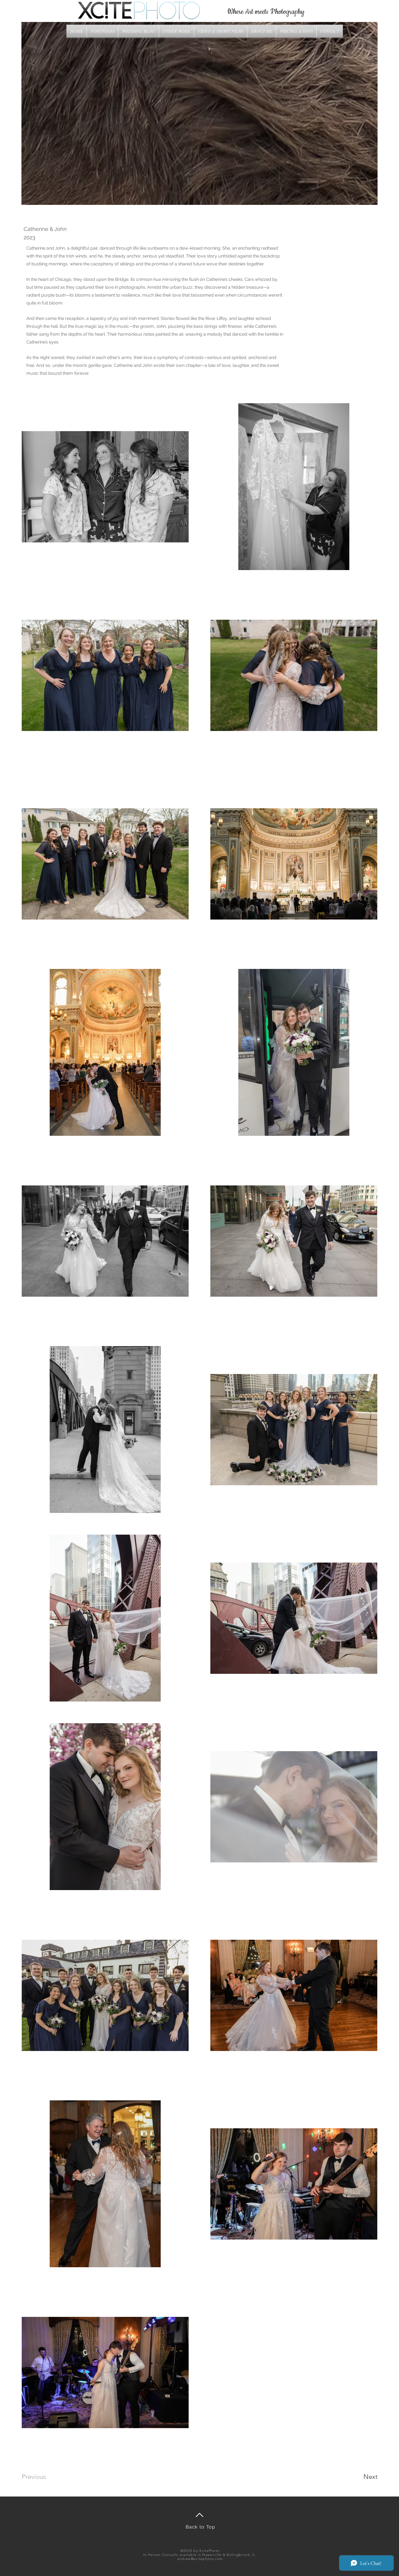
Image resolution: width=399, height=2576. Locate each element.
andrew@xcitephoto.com (200, 2559)
